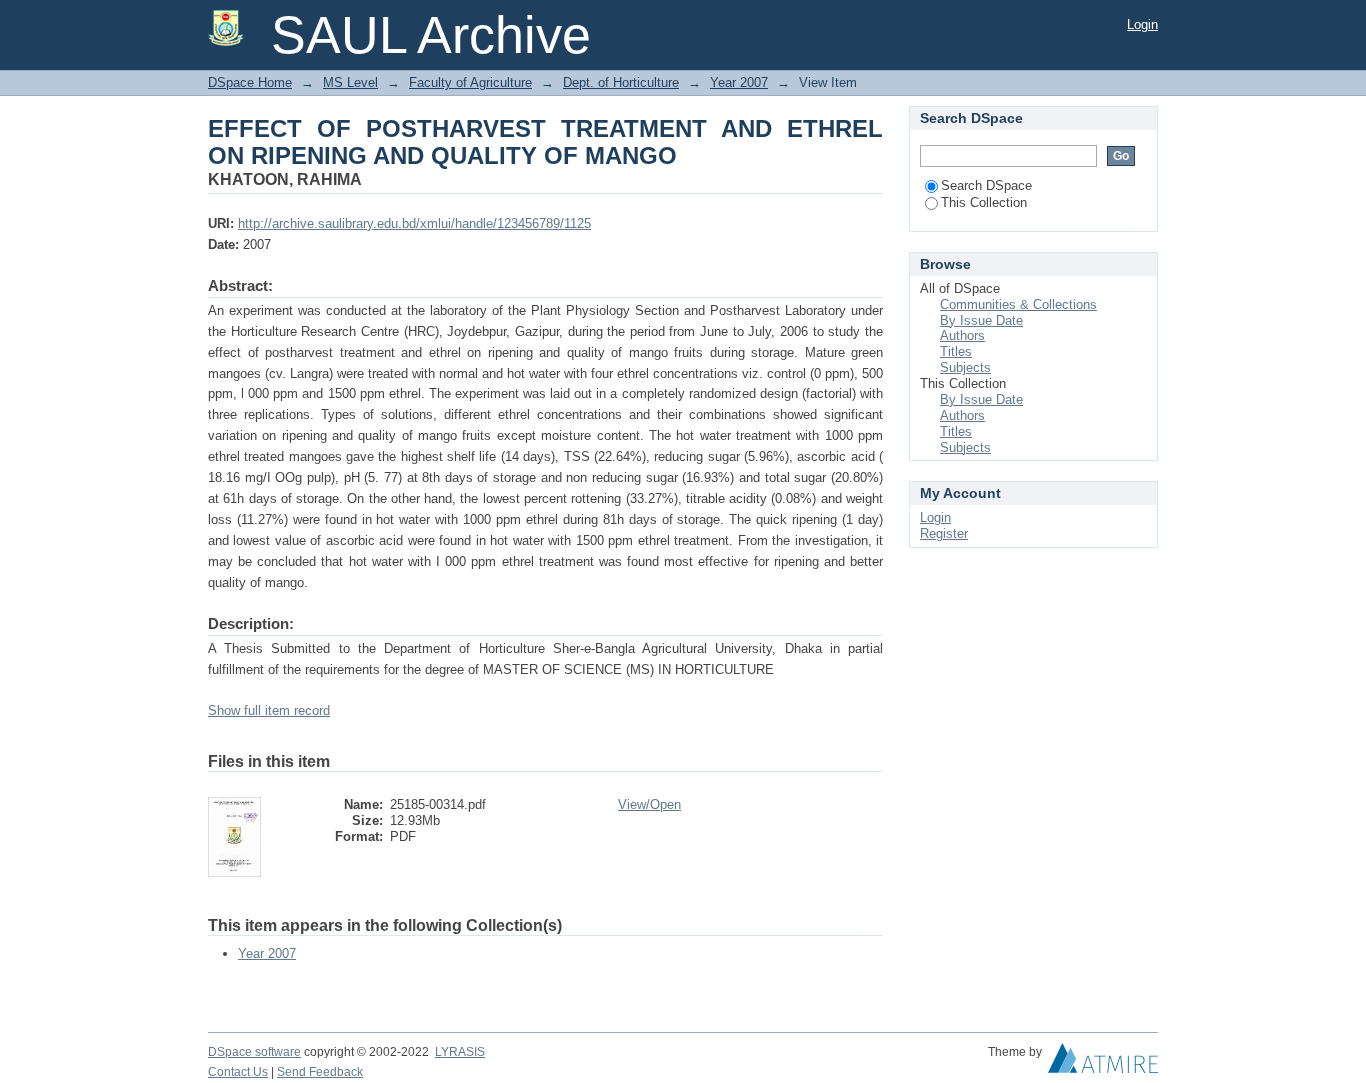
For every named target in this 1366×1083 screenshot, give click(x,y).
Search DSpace (986, 185)
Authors (962, 335)
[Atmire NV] (1103, 1063)
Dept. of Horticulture (621, 82)
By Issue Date (981, 320)
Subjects (965, 367)
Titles (956, 351)
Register (944, 533)
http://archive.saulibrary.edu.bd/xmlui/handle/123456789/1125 (414, 223)
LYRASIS (460, 1052)
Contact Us (238, 1072)
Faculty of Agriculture (470, 82)
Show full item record (269, 710)
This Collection (984, 202)
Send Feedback (320, 1072)
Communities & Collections (1018, 304)
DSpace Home (250, 82)
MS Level (350, 82)
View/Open (649, 804)
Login (1142, 24)
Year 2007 (739, 82)
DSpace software (254, 1052)
